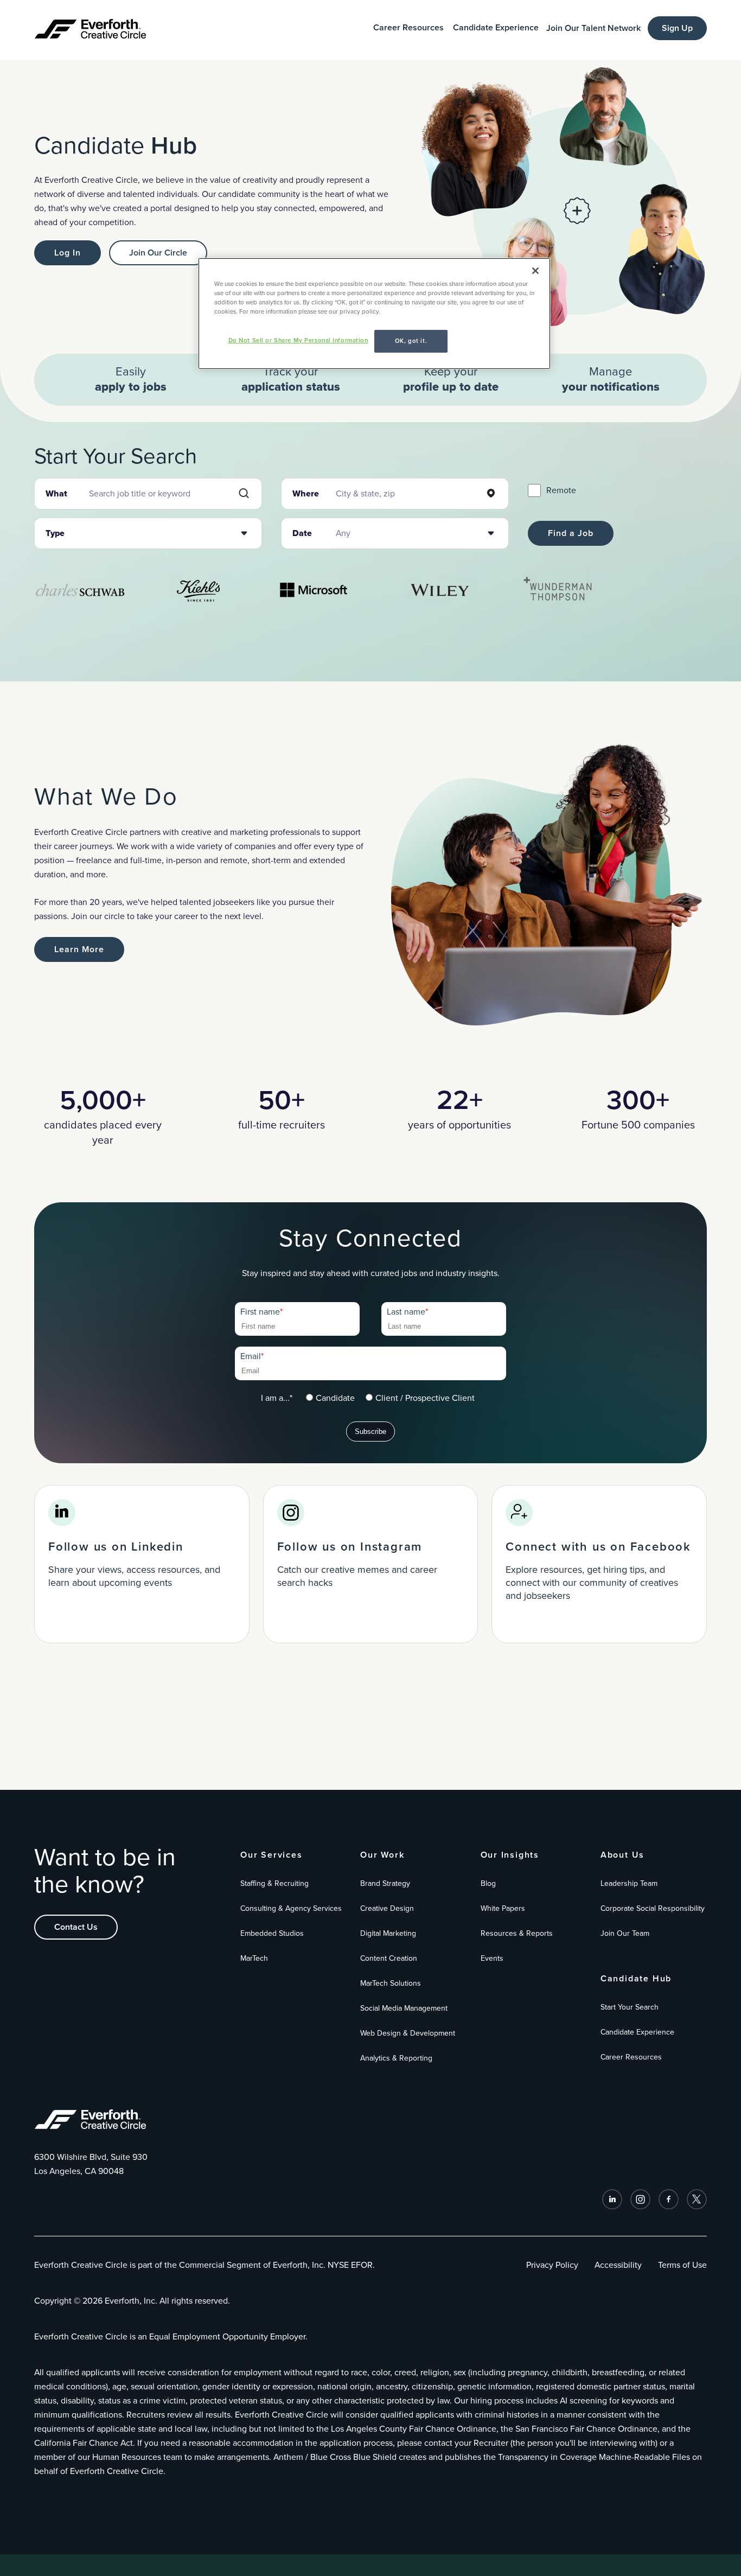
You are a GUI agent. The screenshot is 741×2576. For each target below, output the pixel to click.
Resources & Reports (517, 1933)
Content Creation (389, 1958)
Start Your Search (630, 2007)
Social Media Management (404, 2008)
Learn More (79, 949)
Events (492, 1958)
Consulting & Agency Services (291, 1908)
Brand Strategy (385, 1883)
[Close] (535, 271)
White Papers (503, 1908)
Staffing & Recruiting (274, 1883)
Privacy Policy (552, 2265)
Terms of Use (682, 2265)
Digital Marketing (388, 1933)
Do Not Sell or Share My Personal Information (298, 340)
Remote (561, 490)
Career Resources (408, 28)
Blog (488, 1883)
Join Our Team (625, 1933)
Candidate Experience (496, 28)
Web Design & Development (408, 2033)
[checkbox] (390, 1398)
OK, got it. (411, 341)
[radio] (330, 1398)
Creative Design (387, 1908)
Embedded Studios (272, 1933)
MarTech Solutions (391, 1983)
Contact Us (76, 1927)
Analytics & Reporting (396, 2058)
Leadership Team (629, 1883)
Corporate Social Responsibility (653, 1908)
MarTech (254, 1958)
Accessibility (618, 2265)
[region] (374, 314)
